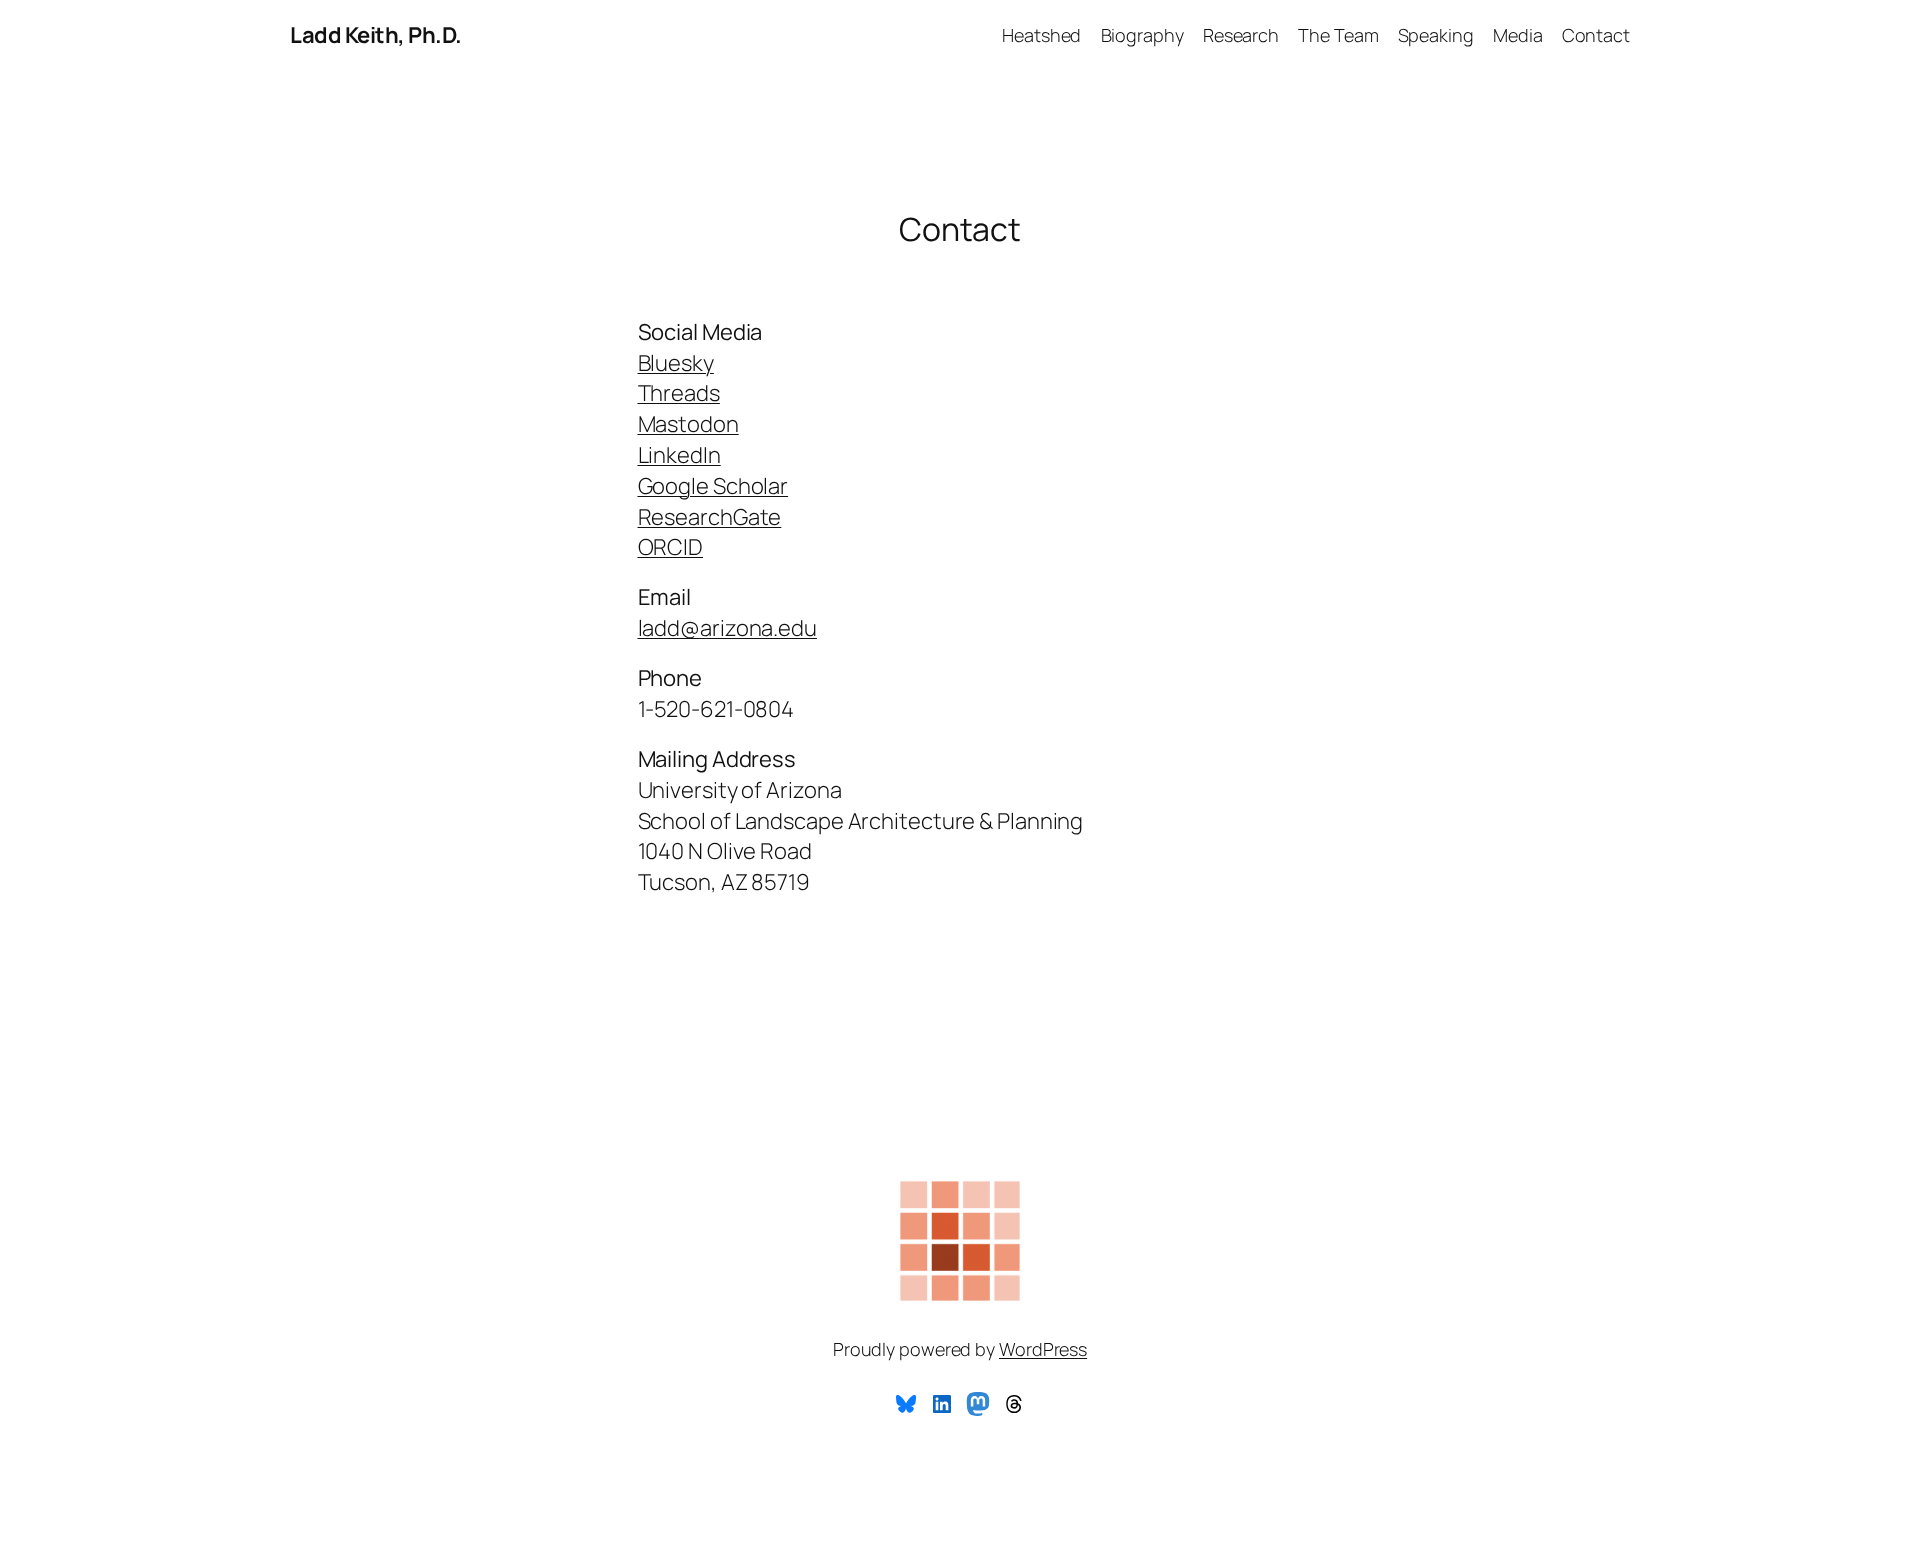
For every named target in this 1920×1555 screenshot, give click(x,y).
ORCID (671, 547)
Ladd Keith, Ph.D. (376, 35)
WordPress (1043, 1349)
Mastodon (688, 424)
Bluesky (676, 363)
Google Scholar (713, 486)
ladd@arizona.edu (727, 628)
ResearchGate (710, 517)
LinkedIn (679, 455)
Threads (679, 393)
